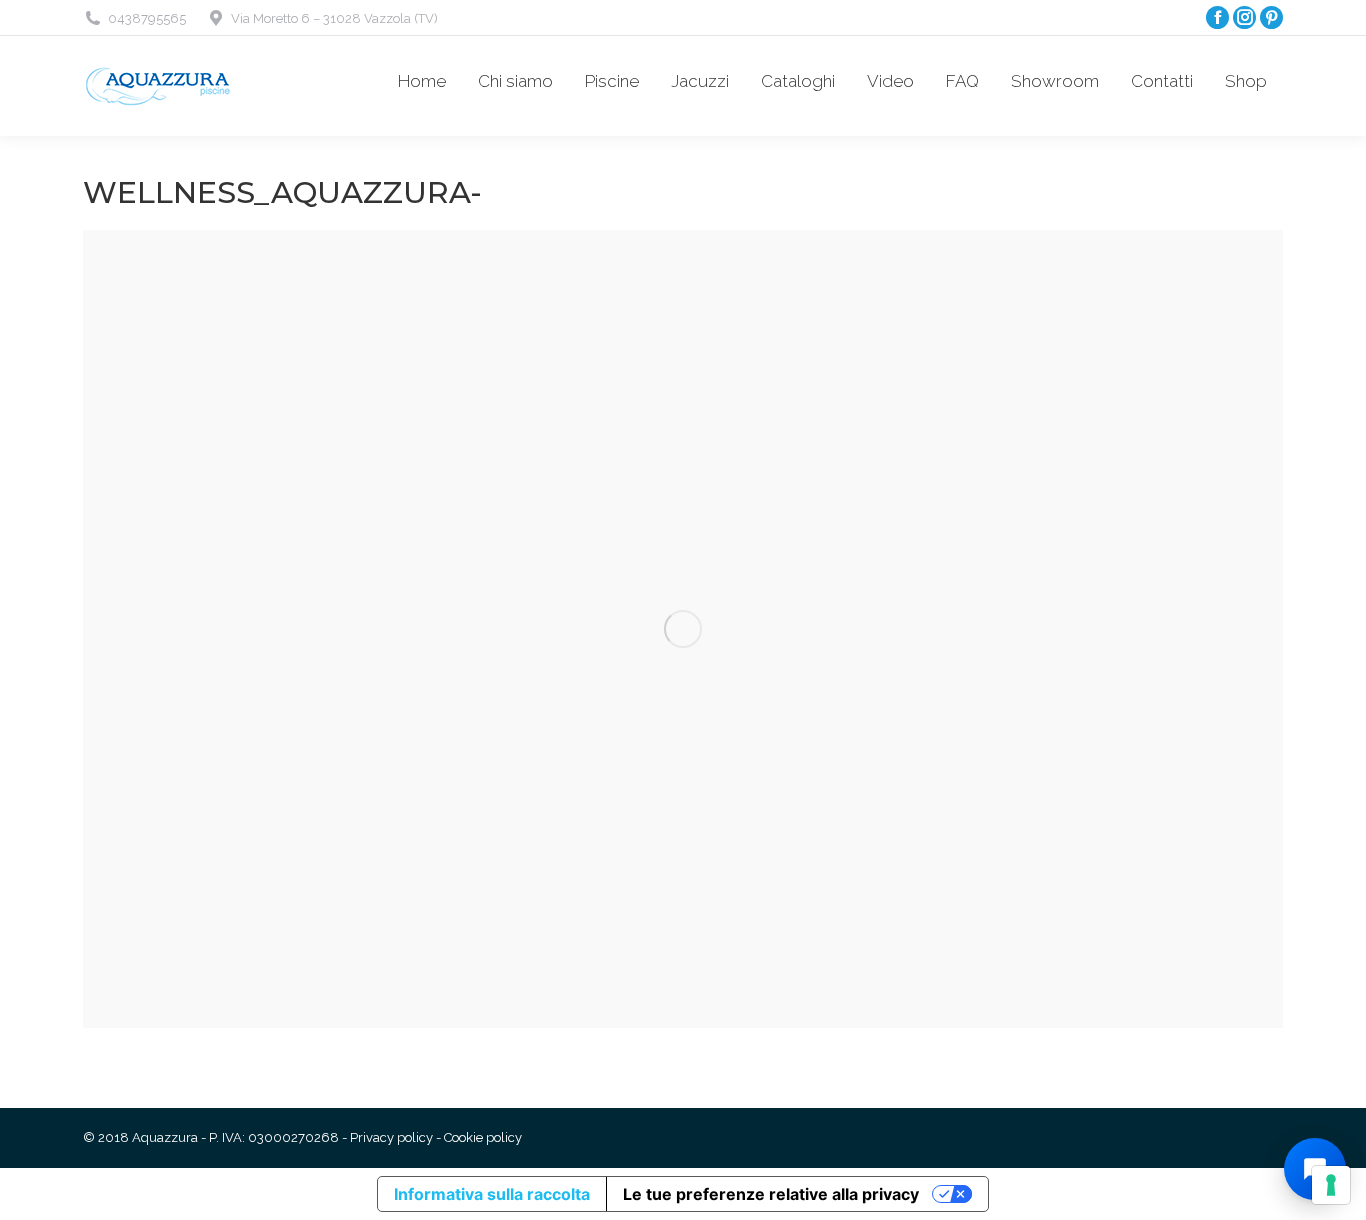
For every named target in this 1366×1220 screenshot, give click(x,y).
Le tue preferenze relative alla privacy (771, 1194)
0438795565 (147, 18)
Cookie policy (483, 1137)
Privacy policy (391, 1137)
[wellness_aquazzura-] (683, 629)
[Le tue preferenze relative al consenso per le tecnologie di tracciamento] (1331, 1185)
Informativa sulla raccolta (492, 1194)
